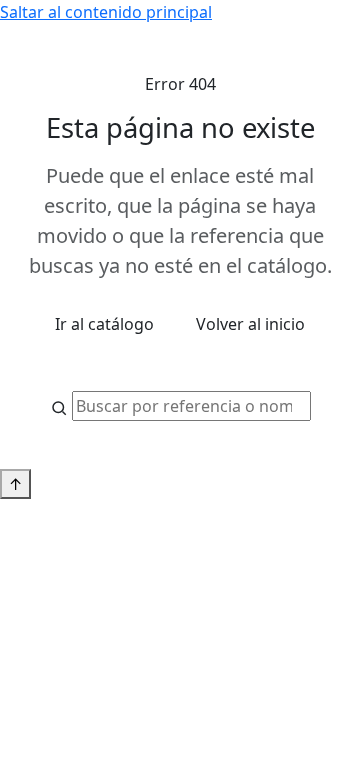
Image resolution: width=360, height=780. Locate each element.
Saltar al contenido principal (106, 12)
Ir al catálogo (104, 324)
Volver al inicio (250, 324)
